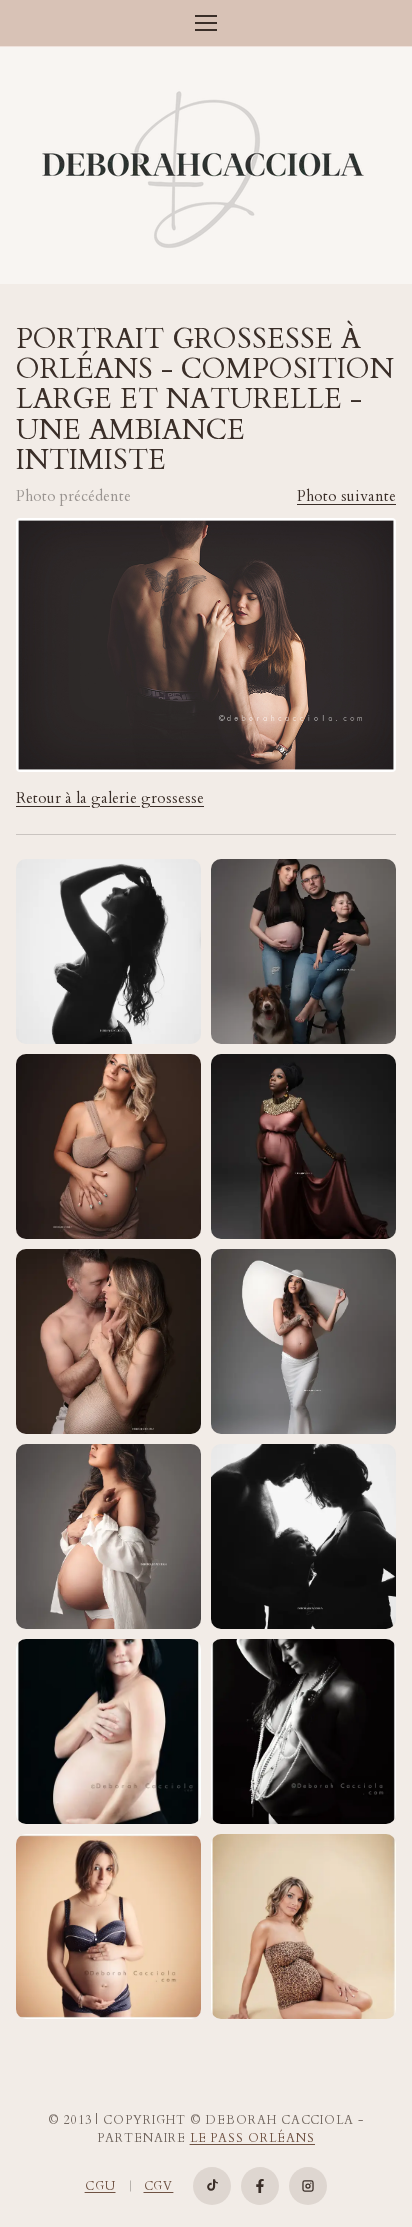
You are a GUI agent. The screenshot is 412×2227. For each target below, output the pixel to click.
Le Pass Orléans (252, 2138)
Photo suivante (346, 496)
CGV (159, 2186)
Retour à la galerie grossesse (110, 798)
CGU (100, 2186)
